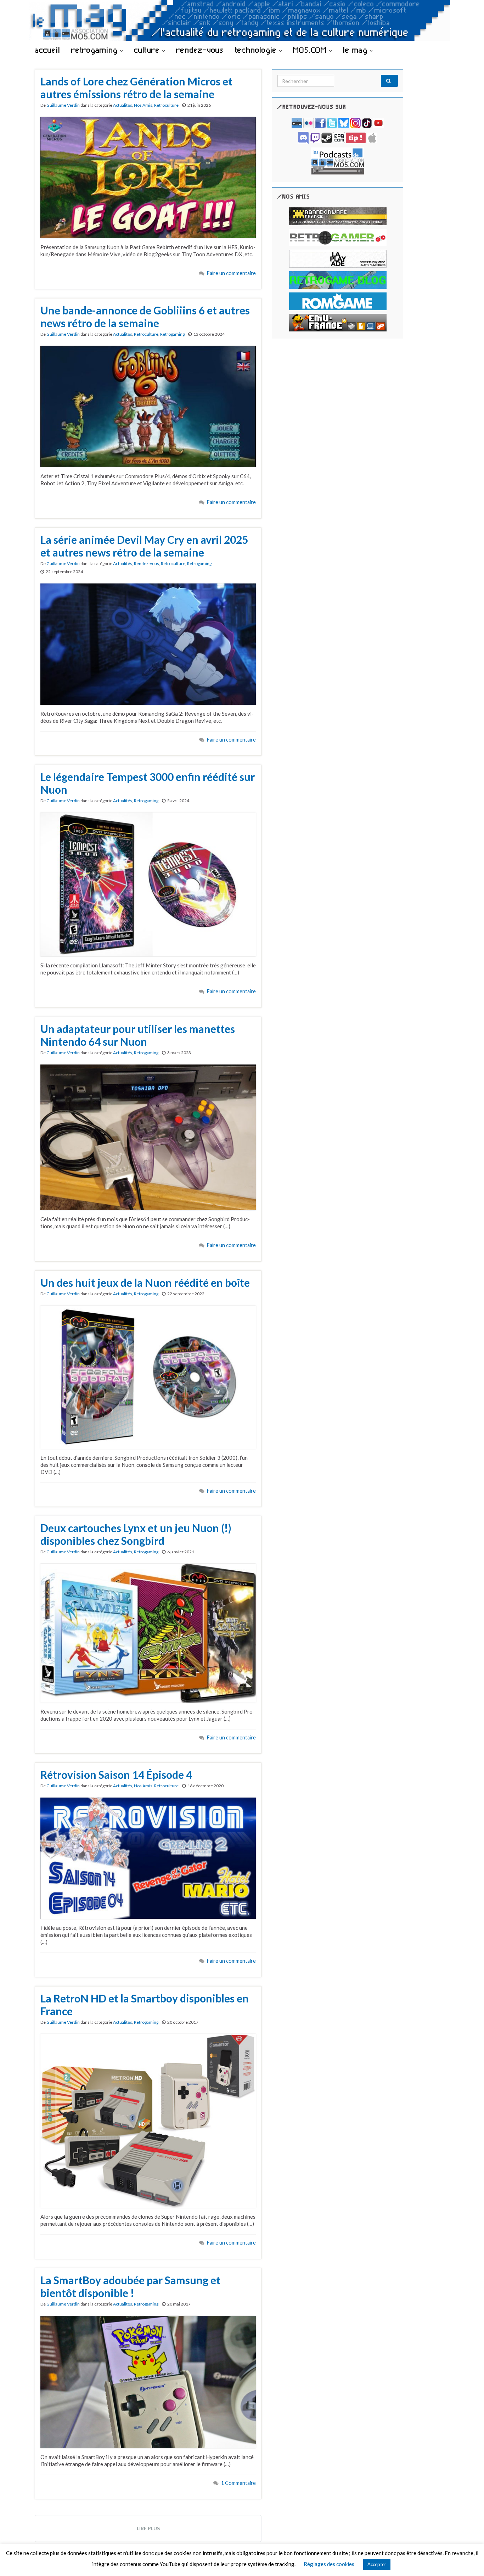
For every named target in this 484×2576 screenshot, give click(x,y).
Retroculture (166, 105)
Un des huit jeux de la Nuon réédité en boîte (145, 1283)
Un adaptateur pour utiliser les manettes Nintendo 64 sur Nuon (138, 1035)
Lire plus (148, 2528)
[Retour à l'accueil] (242, 20)
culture (148, 50)
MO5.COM (311, 50)
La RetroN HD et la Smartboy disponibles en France (145, 2005)
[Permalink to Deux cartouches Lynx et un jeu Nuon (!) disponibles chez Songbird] (148, 1632)
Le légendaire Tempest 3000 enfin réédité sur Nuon (148, 783)
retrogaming (96, 50)
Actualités (123, 105)
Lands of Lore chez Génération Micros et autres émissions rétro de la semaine (136, 88)
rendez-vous (200, 50)
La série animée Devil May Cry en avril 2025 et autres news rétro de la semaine (144, 546)
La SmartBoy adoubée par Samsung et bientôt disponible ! (130, 2286)
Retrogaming (172, 334)
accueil (47, 50)
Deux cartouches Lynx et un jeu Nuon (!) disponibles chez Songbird (136, 1534)
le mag (356, 50)
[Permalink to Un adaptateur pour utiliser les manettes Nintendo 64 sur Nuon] (148, 1136)
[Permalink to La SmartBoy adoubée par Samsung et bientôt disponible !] (148, 2381)
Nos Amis (143, 105)
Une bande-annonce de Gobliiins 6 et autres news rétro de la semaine (145, 317)
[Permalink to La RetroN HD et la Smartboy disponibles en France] (148, 2120)
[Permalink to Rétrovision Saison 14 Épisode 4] (148, 1857)
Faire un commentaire (231, 273)
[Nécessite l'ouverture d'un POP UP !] (338, 160)
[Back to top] (468, 2560)
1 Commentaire (238, 2483)
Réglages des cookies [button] (329, 2564)
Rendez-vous (147, 563)
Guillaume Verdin (63, 105)
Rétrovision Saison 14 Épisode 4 (116, 1775)
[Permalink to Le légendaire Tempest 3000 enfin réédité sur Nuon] (148, 884)
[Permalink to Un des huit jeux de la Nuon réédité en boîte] (148, 1376)
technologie (257, 50)
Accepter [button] (377, 2564)
